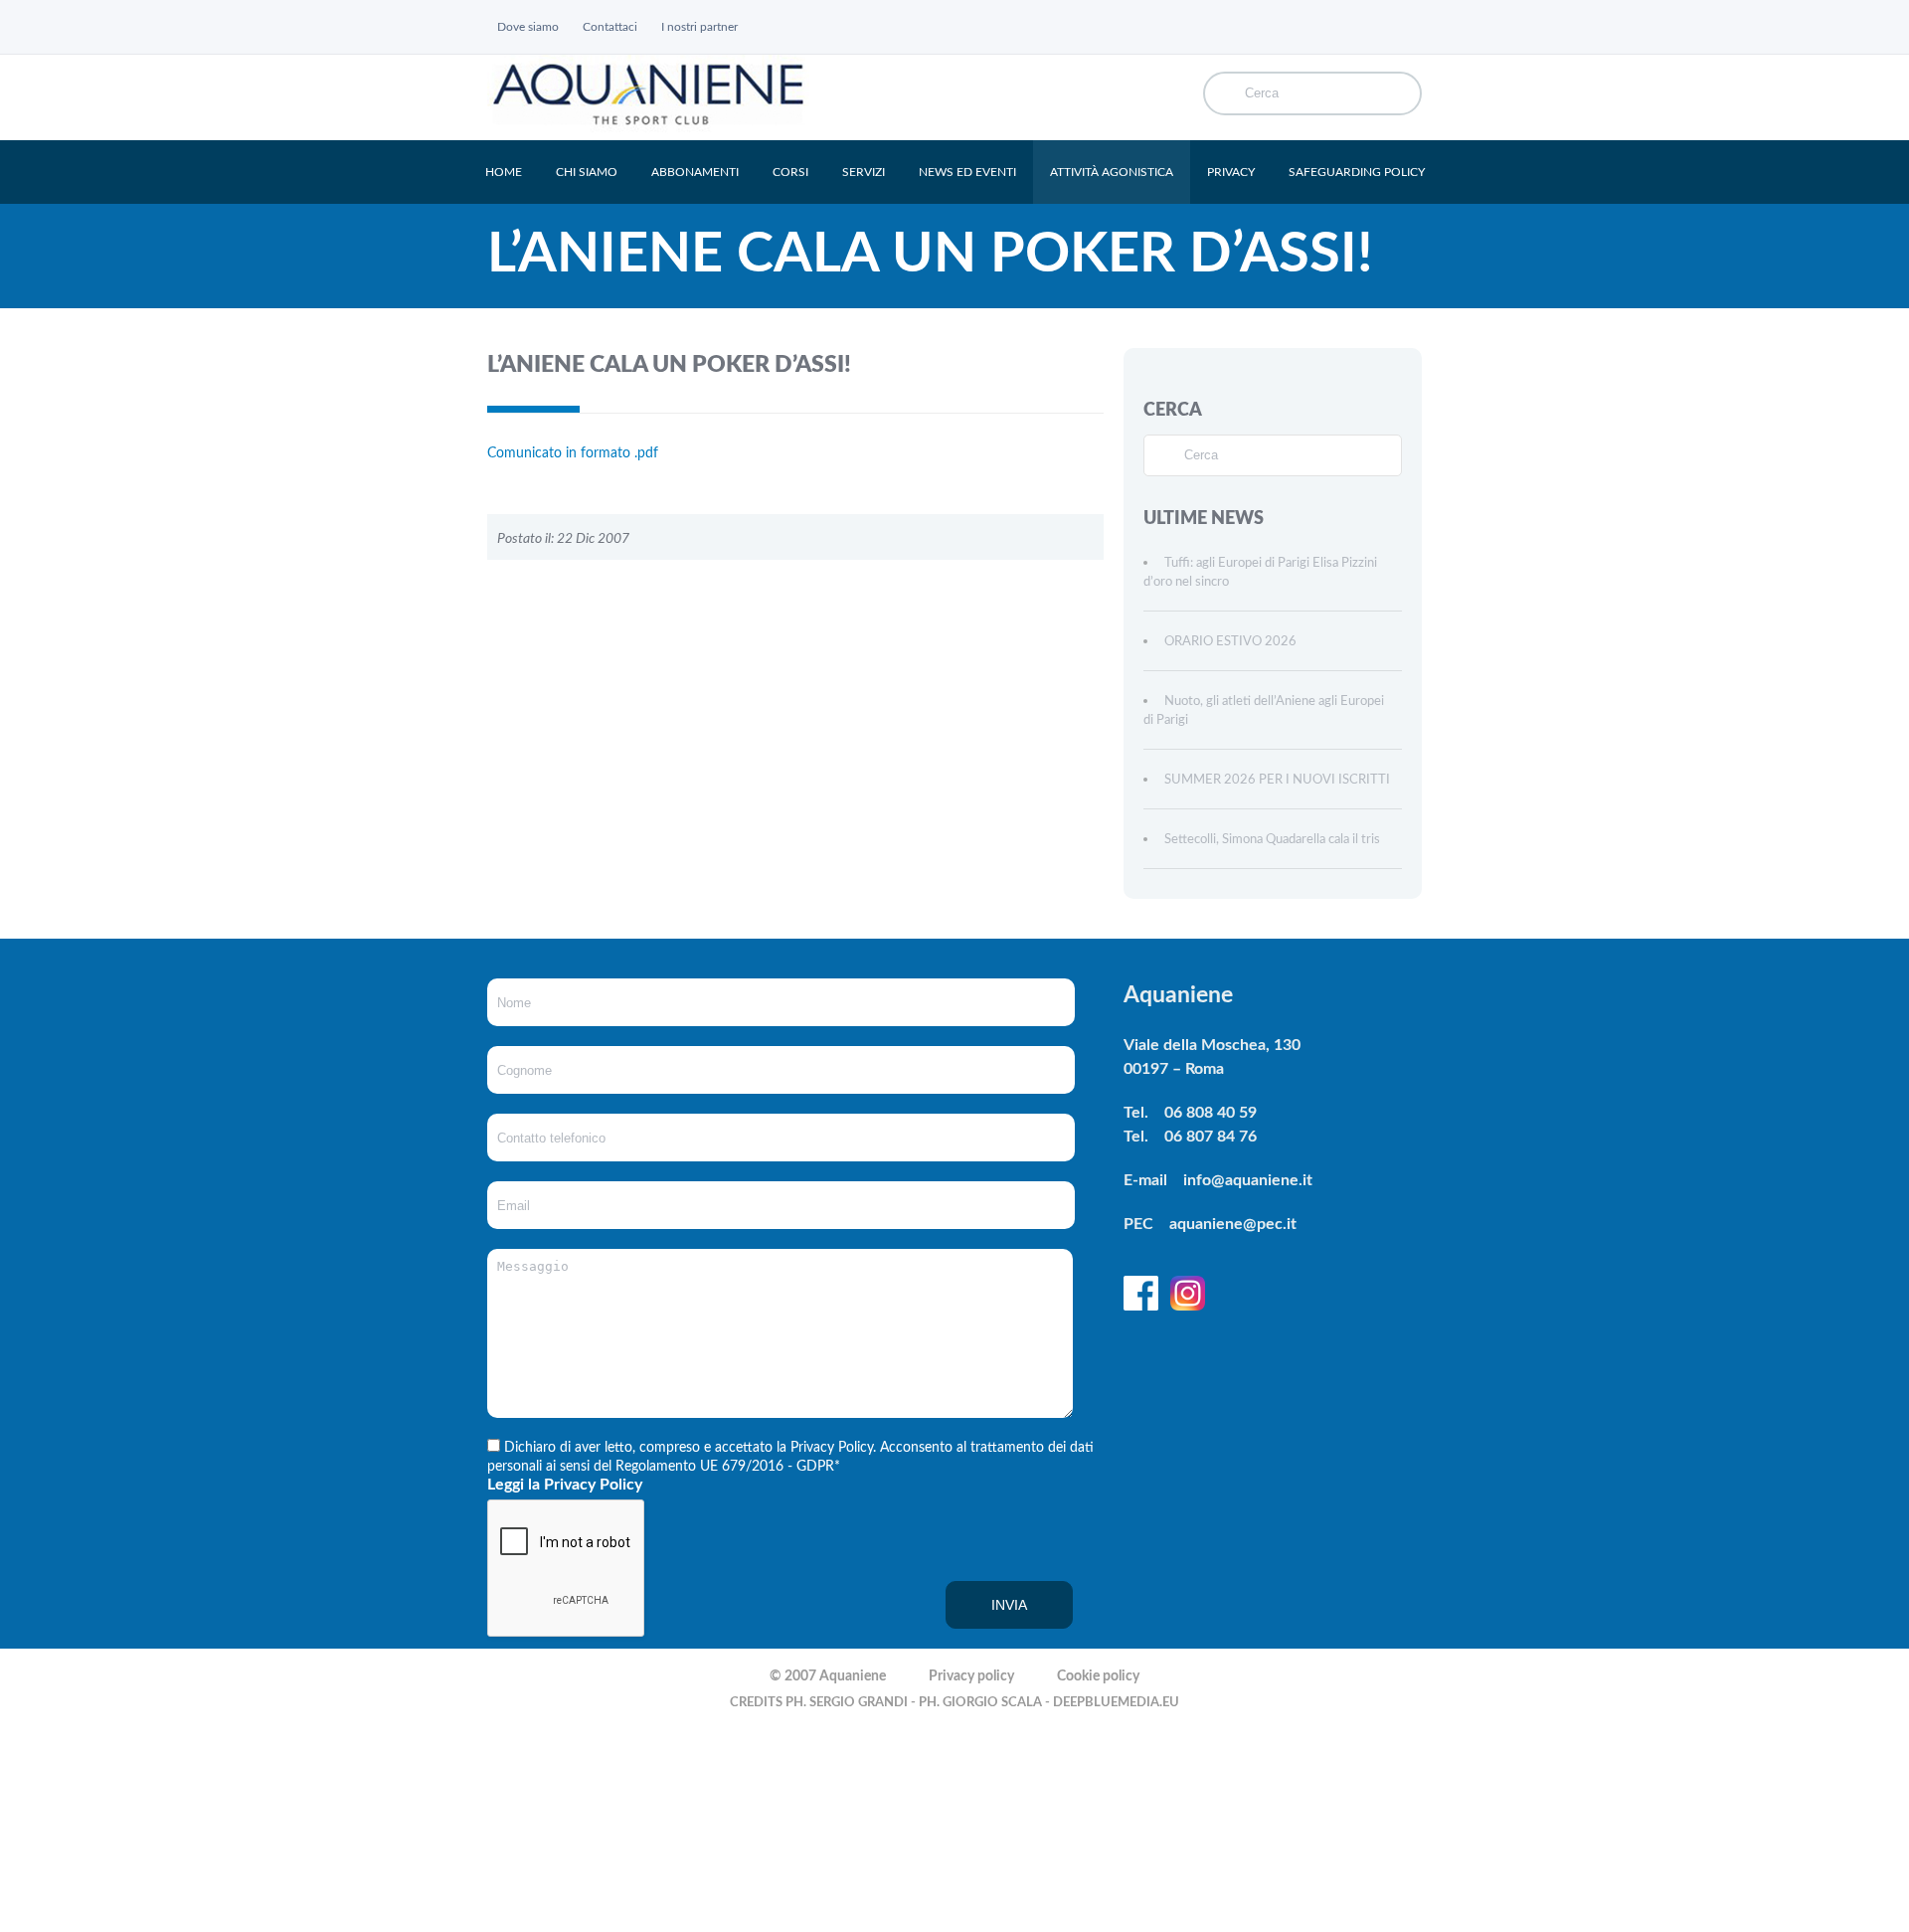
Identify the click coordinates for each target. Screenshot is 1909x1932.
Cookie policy (1098, 1676)
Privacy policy (971, 1676)
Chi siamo (587, 172)
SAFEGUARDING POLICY (1357, 172)
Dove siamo (528, 27)
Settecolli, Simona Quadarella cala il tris (1272, 840)
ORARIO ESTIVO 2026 (1230, 642)
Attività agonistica (1112, 172)
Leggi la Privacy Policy (565, 1485)
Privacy (1231, 172)
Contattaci (610, 27)
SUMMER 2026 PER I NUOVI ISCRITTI (1277, 780)
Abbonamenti (695, 172)
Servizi (864, 172)
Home (504, 172)
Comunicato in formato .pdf (573, 453)
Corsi (790, 172)
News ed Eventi (967, 172)
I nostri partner (699, 27)
